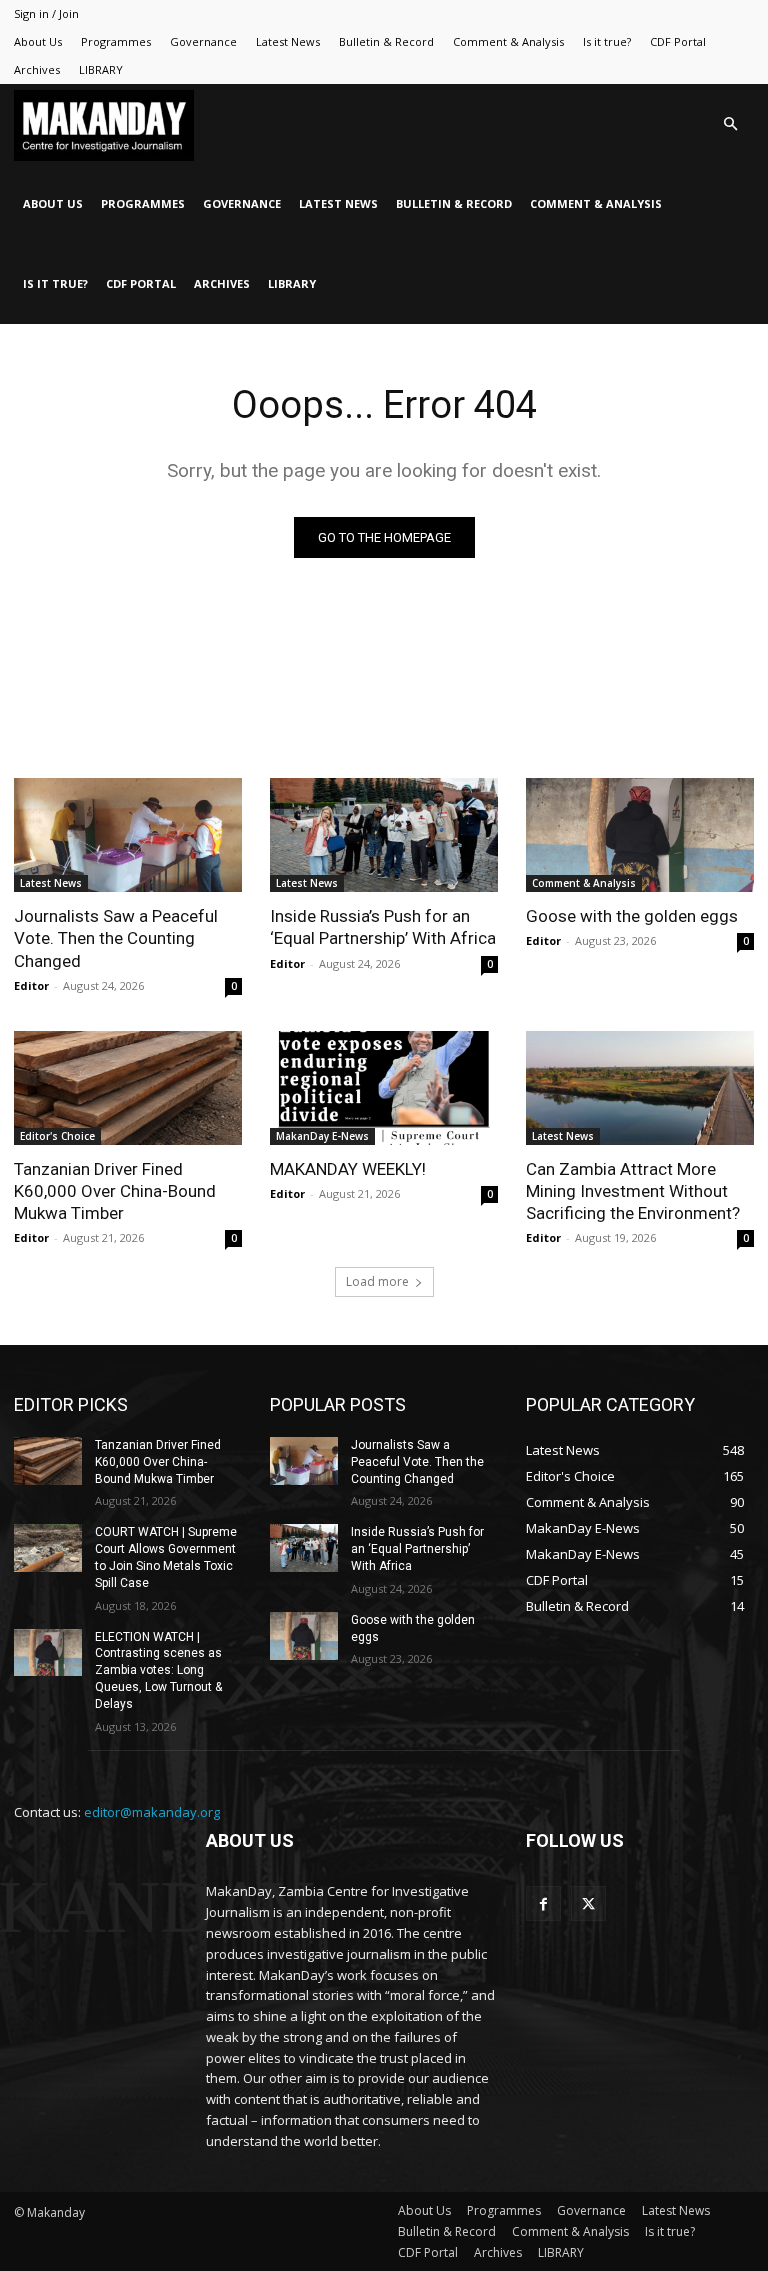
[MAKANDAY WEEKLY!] (384, 1088)
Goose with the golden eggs (632, 916)
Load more (377, 1281)
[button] (730, 124)
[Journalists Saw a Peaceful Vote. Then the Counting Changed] (128, 835)
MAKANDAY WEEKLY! (348, 1169)
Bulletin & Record (386, 41)
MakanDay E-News (322, 1136)
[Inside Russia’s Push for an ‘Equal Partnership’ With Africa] (384, 835)
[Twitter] (588, 1903)
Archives (37, 69)
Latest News (288, 41)
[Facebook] (543, 1903)
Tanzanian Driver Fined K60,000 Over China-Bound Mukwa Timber (115, 1191)
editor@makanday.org (152, 1812)
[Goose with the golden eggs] (640, 835)
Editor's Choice (57, 1136)
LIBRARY (101, 69)
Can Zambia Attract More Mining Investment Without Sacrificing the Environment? (633, 1191)
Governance (203, 41)
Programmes (116, 41)
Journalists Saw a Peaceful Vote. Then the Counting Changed (116, 938)
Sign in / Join (46, 13)
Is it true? (607, 41)
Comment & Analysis (508, 41)
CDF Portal (678, 41)
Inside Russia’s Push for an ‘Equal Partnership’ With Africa (383, 927)
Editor (31, 985)
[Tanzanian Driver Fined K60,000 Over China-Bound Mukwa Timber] (128, 1088)
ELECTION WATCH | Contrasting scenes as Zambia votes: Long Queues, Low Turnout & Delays (158, 1670)
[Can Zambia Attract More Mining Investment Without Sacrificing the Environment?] (640, 1088)
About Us (38, 41)
